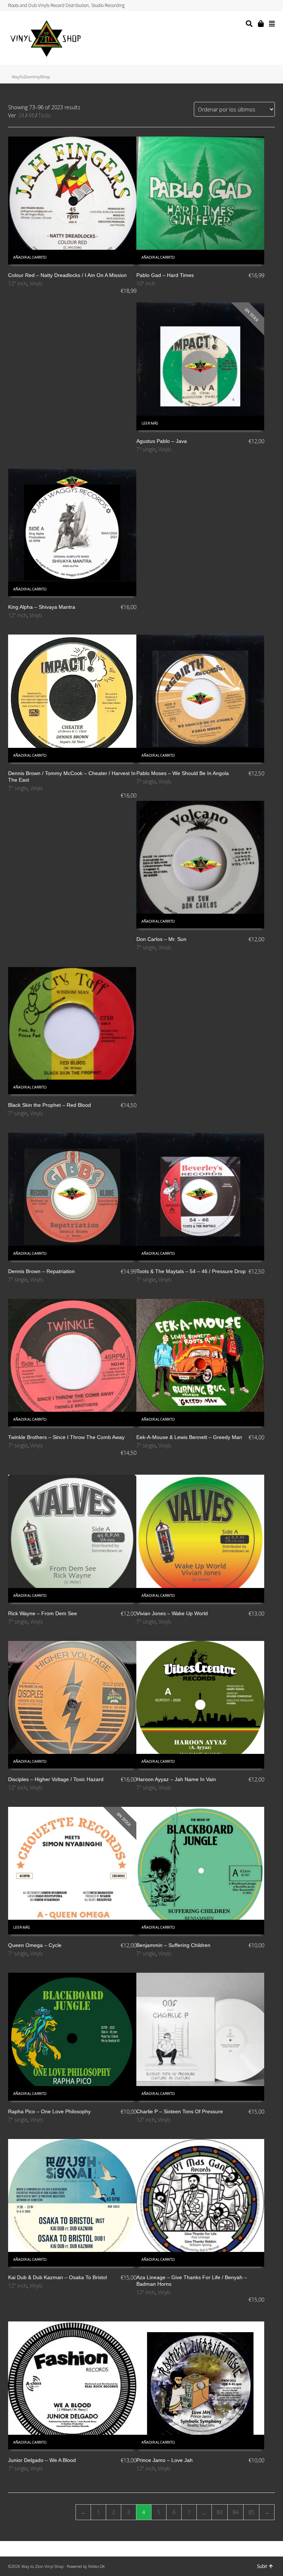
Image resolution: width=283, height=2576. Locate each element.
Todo (45, 115)
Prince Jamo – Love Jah (165, 2460)
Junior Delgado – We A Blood (42, 2460)
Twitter (246, 6)
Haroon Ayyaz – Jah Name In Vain (176, 1779)
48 (31, 115)
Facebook (253, 6)
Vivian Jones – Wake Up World (172, 1613)
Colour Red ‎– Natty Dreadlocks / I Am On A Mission (67, 275)
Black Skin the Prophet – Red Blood (50, 1105)
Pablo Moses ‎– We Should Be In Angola (183, 773)
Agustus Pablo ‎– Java (162, 441)
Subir (262, 2566)
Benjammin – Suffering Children (173, 1945)
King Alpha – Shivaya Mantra (42, 607)
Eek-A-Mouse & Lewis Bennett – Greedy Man (189, 1437)
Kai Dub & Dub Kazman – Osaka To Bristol (57, 2277)
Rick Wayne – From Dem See (43, 1613)
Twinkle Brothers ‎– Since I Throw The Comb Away (66, 1437)
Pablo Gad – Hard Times (165, 275)
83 (220, 2512)
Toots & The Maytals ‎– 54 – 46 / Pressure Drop (191, 1271)
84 (235, 2512)
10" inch (146, 283)
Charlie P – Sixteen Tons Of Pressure (180, 2111)
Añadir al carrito (30, 257)
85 (251, 2512)
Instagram (260, 6)
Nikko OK (97, 2566)
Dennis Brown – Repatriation (41, 1271)
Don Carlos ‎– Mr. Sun (161, 939)
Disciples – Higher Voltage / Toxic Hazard (56, 1779)
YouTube (267, 6)
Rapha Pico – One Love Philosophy (49, 2111)
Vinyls (36, 283)
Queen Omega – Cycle (35, 1945)
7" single (146, 449)
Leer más (150, 423)
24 (21, 115)
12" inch (18, 283)
